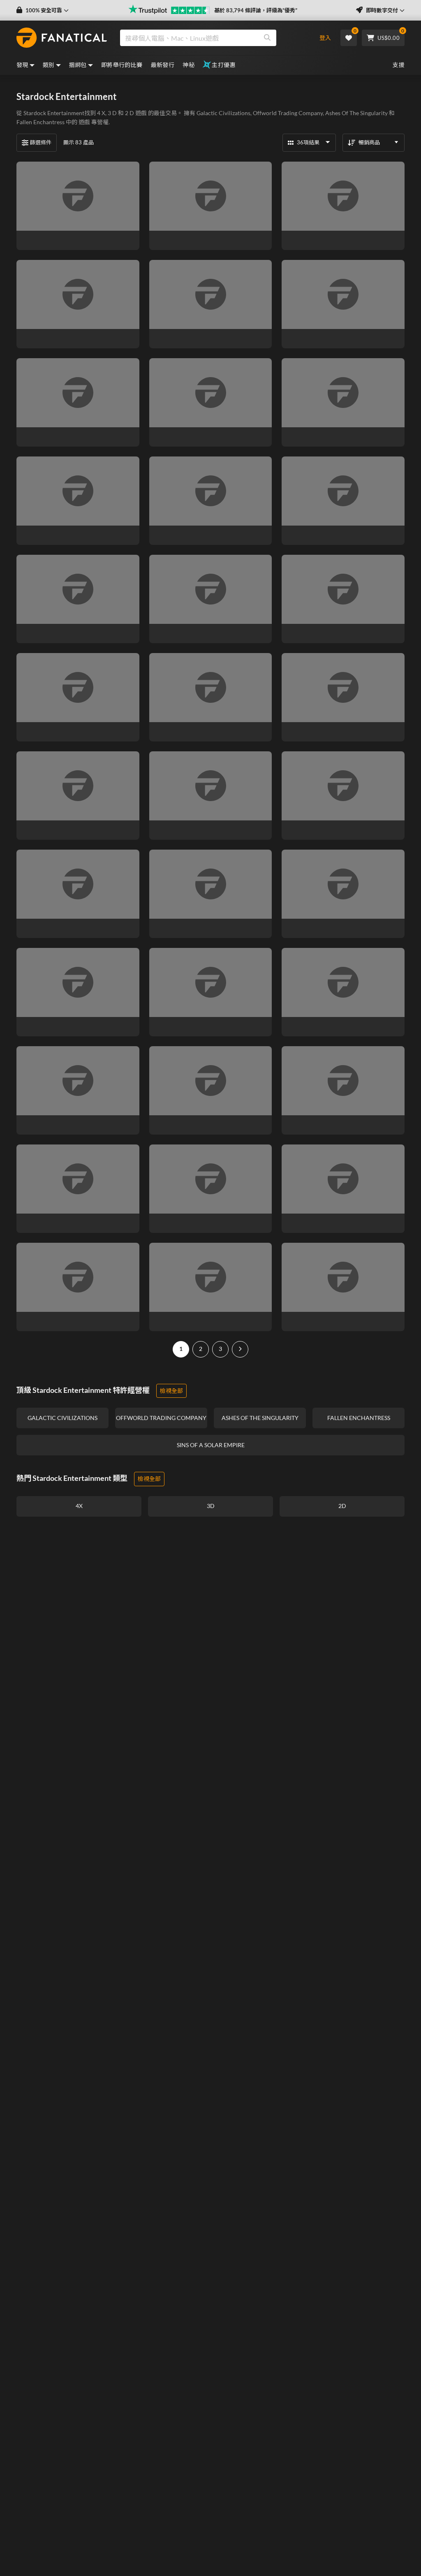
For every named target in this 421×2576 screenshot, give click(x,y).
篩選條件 (41, 142)
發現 (22, 65)
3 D (112, 113)
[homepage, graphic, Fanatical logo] (62, 38)
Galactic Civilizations (223, 113)
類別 (49, 65)
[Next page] (240, 1349)
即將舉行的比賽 (122, 65)
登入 (325, 38)
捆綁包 (78, 65)
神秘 (189, 65)
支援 (399, 65)
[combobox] (213, 38)
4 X (101, 113)
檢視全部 (171, 1391)
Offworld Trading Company (288, 113)
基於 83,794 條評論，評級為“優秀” (256, 10)
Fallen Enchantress (40, 122)
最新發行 (163, 65)
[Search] (267, 38)
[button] (43, 10)
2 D (130, 113)
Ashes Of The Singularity (356, 113)
